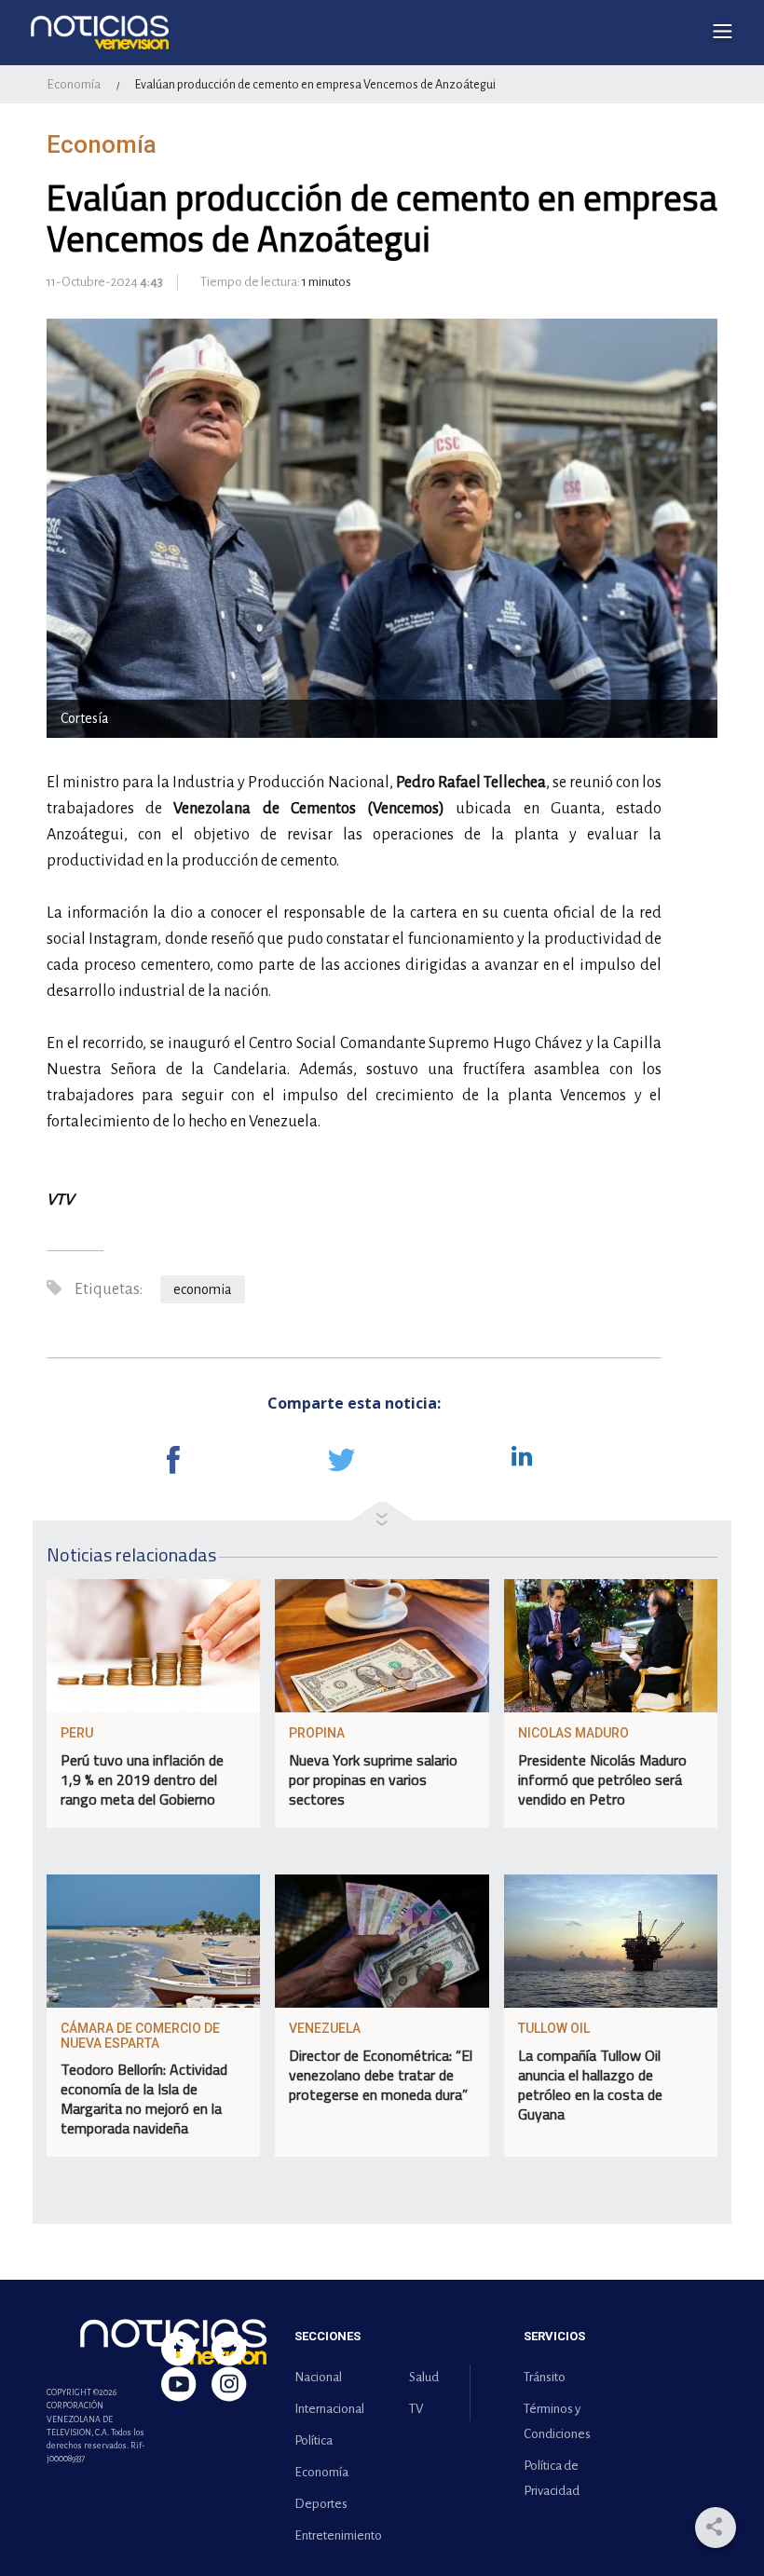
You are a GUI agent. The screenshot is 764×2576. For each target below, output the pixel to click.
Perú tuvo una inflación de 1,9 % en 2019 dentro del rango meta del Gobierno (142, 1779)
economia (203, 1289)
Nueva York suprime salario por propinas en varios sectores (373, 1779)
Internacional (329, 2409)
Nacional (318, 2377)
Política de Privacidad (552, 2478)
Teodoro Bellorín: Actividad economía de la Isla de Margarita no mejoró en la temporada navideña (144, 2099)
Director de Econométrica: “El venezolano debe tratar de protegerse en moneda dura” (381, 2075)
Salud (424, 2377)
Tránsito (545, 2377)
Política (314, 2440)
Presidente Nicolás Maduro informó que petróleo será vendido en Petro (602, 1779)
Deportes (321, 2504)
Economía (74, 84)
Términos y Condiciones (557, 2421)
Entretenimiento (334, 2535)
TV (416, 2409)
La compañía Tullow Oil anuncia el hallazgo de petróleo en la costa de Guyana (590, 2085)
